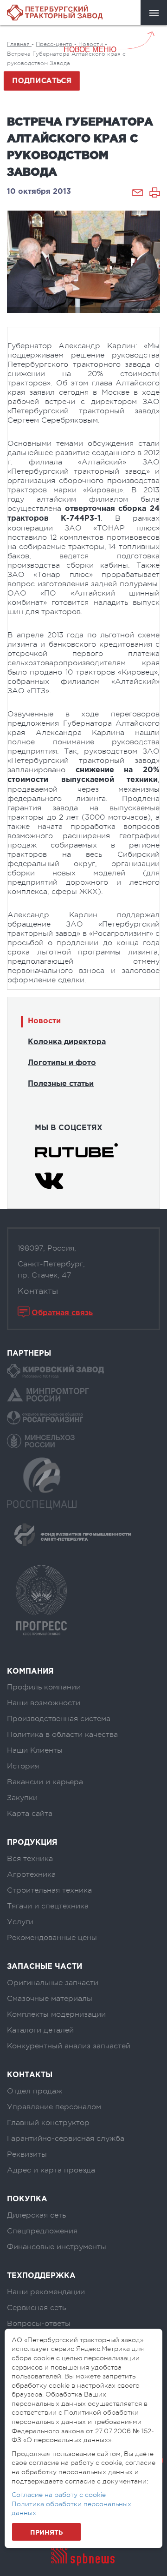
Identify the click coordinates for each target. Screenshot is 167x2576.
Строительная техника (49, 1890)
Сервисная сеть (36, 2308)
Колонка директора (67, 1042)
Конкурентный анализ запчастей (69, 2046)
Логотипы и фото (62, 1063)
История (23, 1766)
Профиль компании (44, 1687)
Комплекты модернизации (56, 2014)
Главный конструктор (48, 2123)
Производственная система (59, 1719)
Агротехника (31, 1874)
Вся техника (30, 1859)
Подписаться (42, 81)
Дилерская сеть (36, 2215)
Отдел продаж (35, 2091)
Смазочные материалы (50, 1999)
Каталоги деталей (40, 2030)
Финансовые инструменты (57, 2247)
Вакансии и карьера (45, 1782)
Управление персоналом (54, 2107)
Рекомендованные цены (52, 1938)
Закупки (22, 1798)
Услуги (20, 1922)
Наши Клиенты (35, 1750)
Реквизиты (27, 2154)
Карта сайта (30, 1814)
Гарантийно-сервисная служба (66, 2139)
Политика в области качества (62, 1735)
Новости (44, 1021)
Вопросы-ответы (39, 2324)
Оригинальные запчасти (53, 1983)
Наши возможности (44, 1703)
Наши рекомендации (46, 2292)
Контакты (38, 1291)
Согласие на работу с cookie (59, 2495)
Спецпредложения (42, 2231)
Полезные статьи (61, 1084)
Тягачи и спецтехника (48, 1906)
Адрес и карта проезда (51, 2170)
